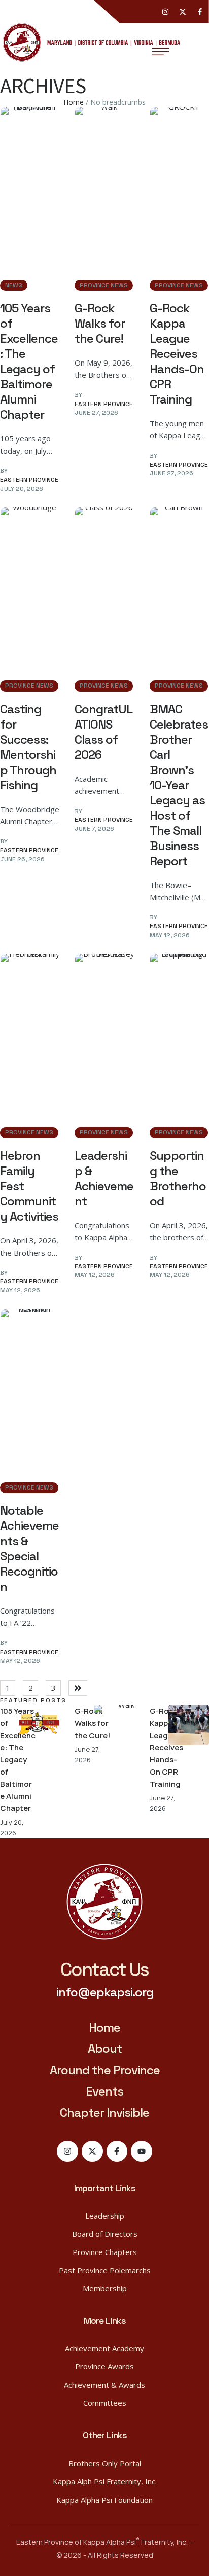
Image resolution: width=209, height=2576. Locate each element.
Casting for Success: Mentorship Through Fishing (28, 747)
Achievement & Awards (104, 2385)
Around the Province (105, 2070)
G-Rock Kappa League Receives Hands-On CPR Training (177, 354)
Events (104, 2091)
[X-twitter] (183, 12)
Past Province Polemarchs (105, 2270)
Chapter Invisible (104, 2112)
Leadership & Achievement (104, 1178)
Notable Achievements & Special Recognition (29, 1548)
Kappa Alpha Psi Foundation (104, 2500)
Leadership (105, 2216)
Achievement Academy (104, 2348)
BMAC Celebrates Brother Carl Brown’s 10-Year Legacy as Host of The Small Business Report (179, 785)
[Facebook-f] (200, 12)
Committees (105, 2403)
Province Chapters (105, 2252)
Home (74, 102)
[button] (104, 1970)
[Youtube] (142, 2151)
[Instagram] (165, 12)
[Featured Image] (30, 183)
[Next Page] (78, 1688)
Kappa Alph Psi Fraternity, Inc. (105, 2481)
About (105, 2049)
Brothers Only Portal (105, 2463)
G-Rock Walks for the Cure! (100, 323)
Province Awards (104, 2366)
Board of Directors (105, 2234)
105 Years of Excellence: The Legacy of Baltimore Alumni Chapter (29, 361)
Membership (105, 2288)
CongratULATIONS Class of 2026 (103, 732)
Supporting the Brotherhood (178, 1178)
